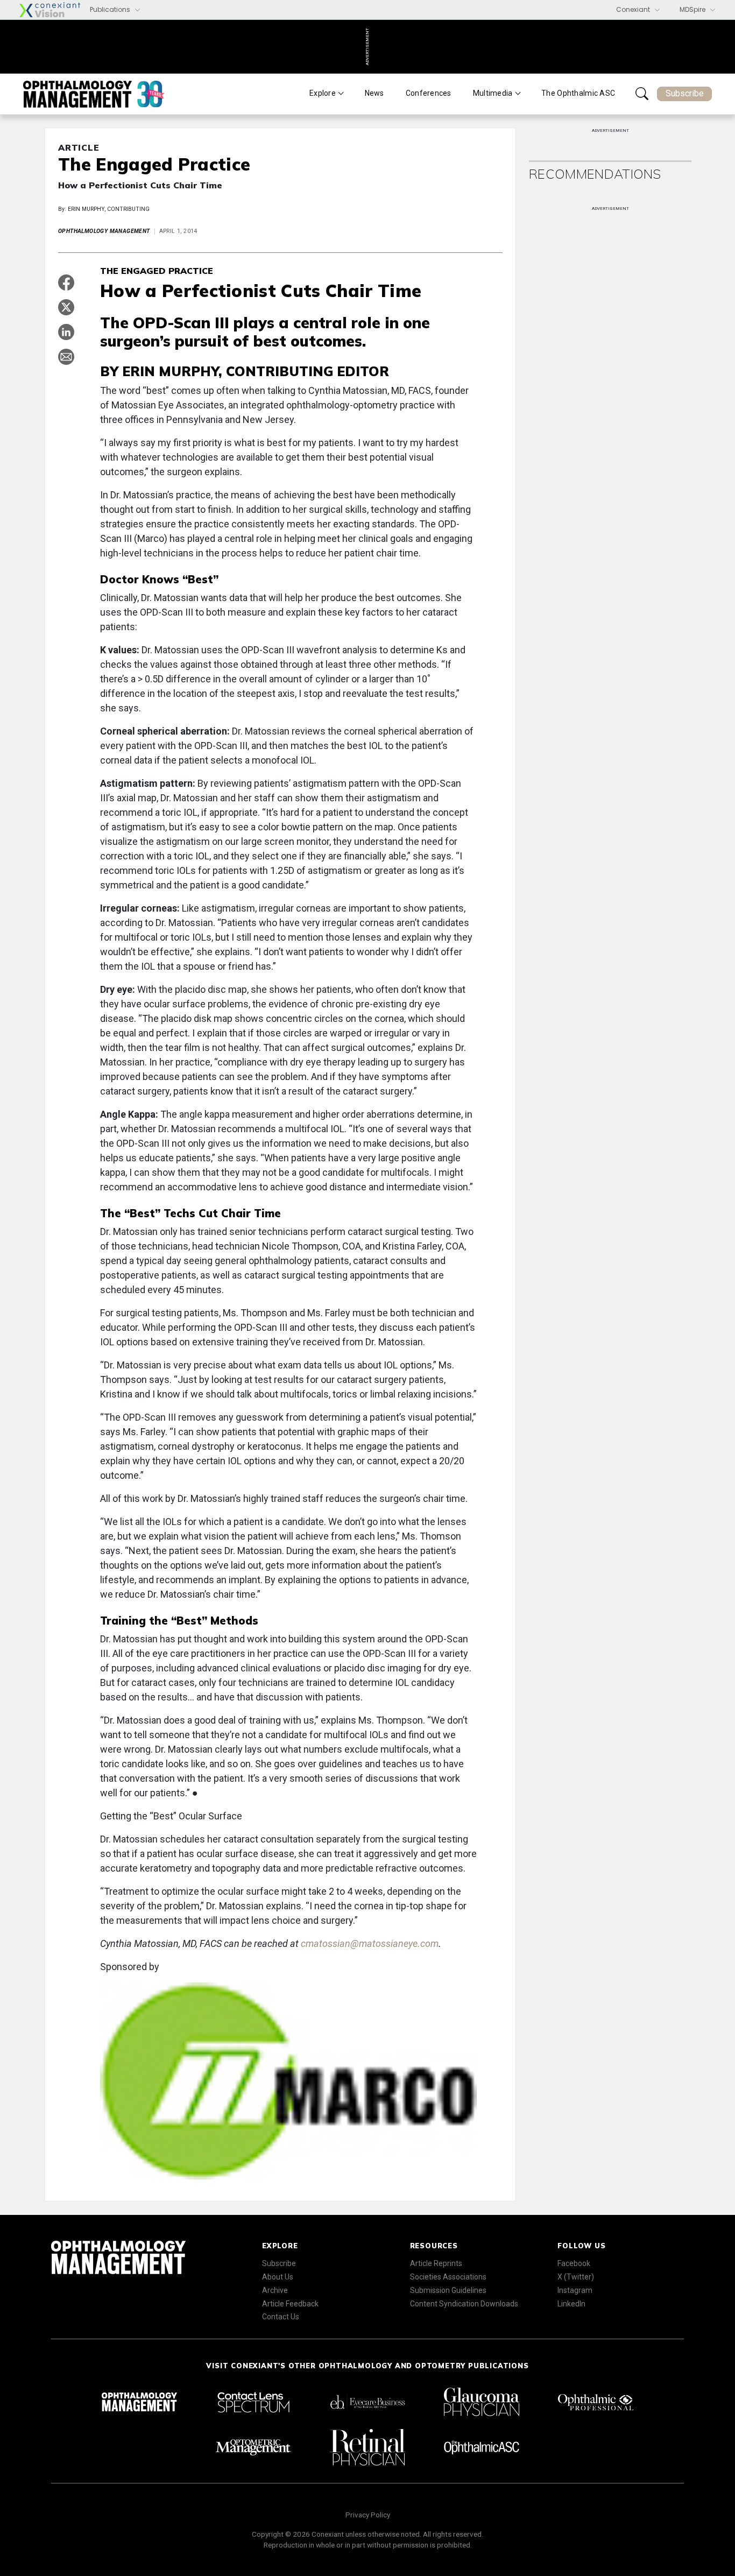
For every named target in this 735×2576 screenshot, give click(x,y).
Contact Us (281, 2317)
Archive (275, 2290)
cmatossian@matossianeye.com (370, 1943)
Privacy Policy (368, 2515)
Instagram (575, 2290)
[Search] (642, 94)
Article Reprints (436, 2263)
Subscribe (685, 93)
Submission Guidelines (448, 2290)
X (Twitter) (576, 2277)
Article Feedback (290, 2304)
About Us (278, 2277)
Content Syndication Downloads (464, 2304)
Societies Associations (448, 2277)
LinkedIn (571, 2304)
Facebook (574, 2263)
